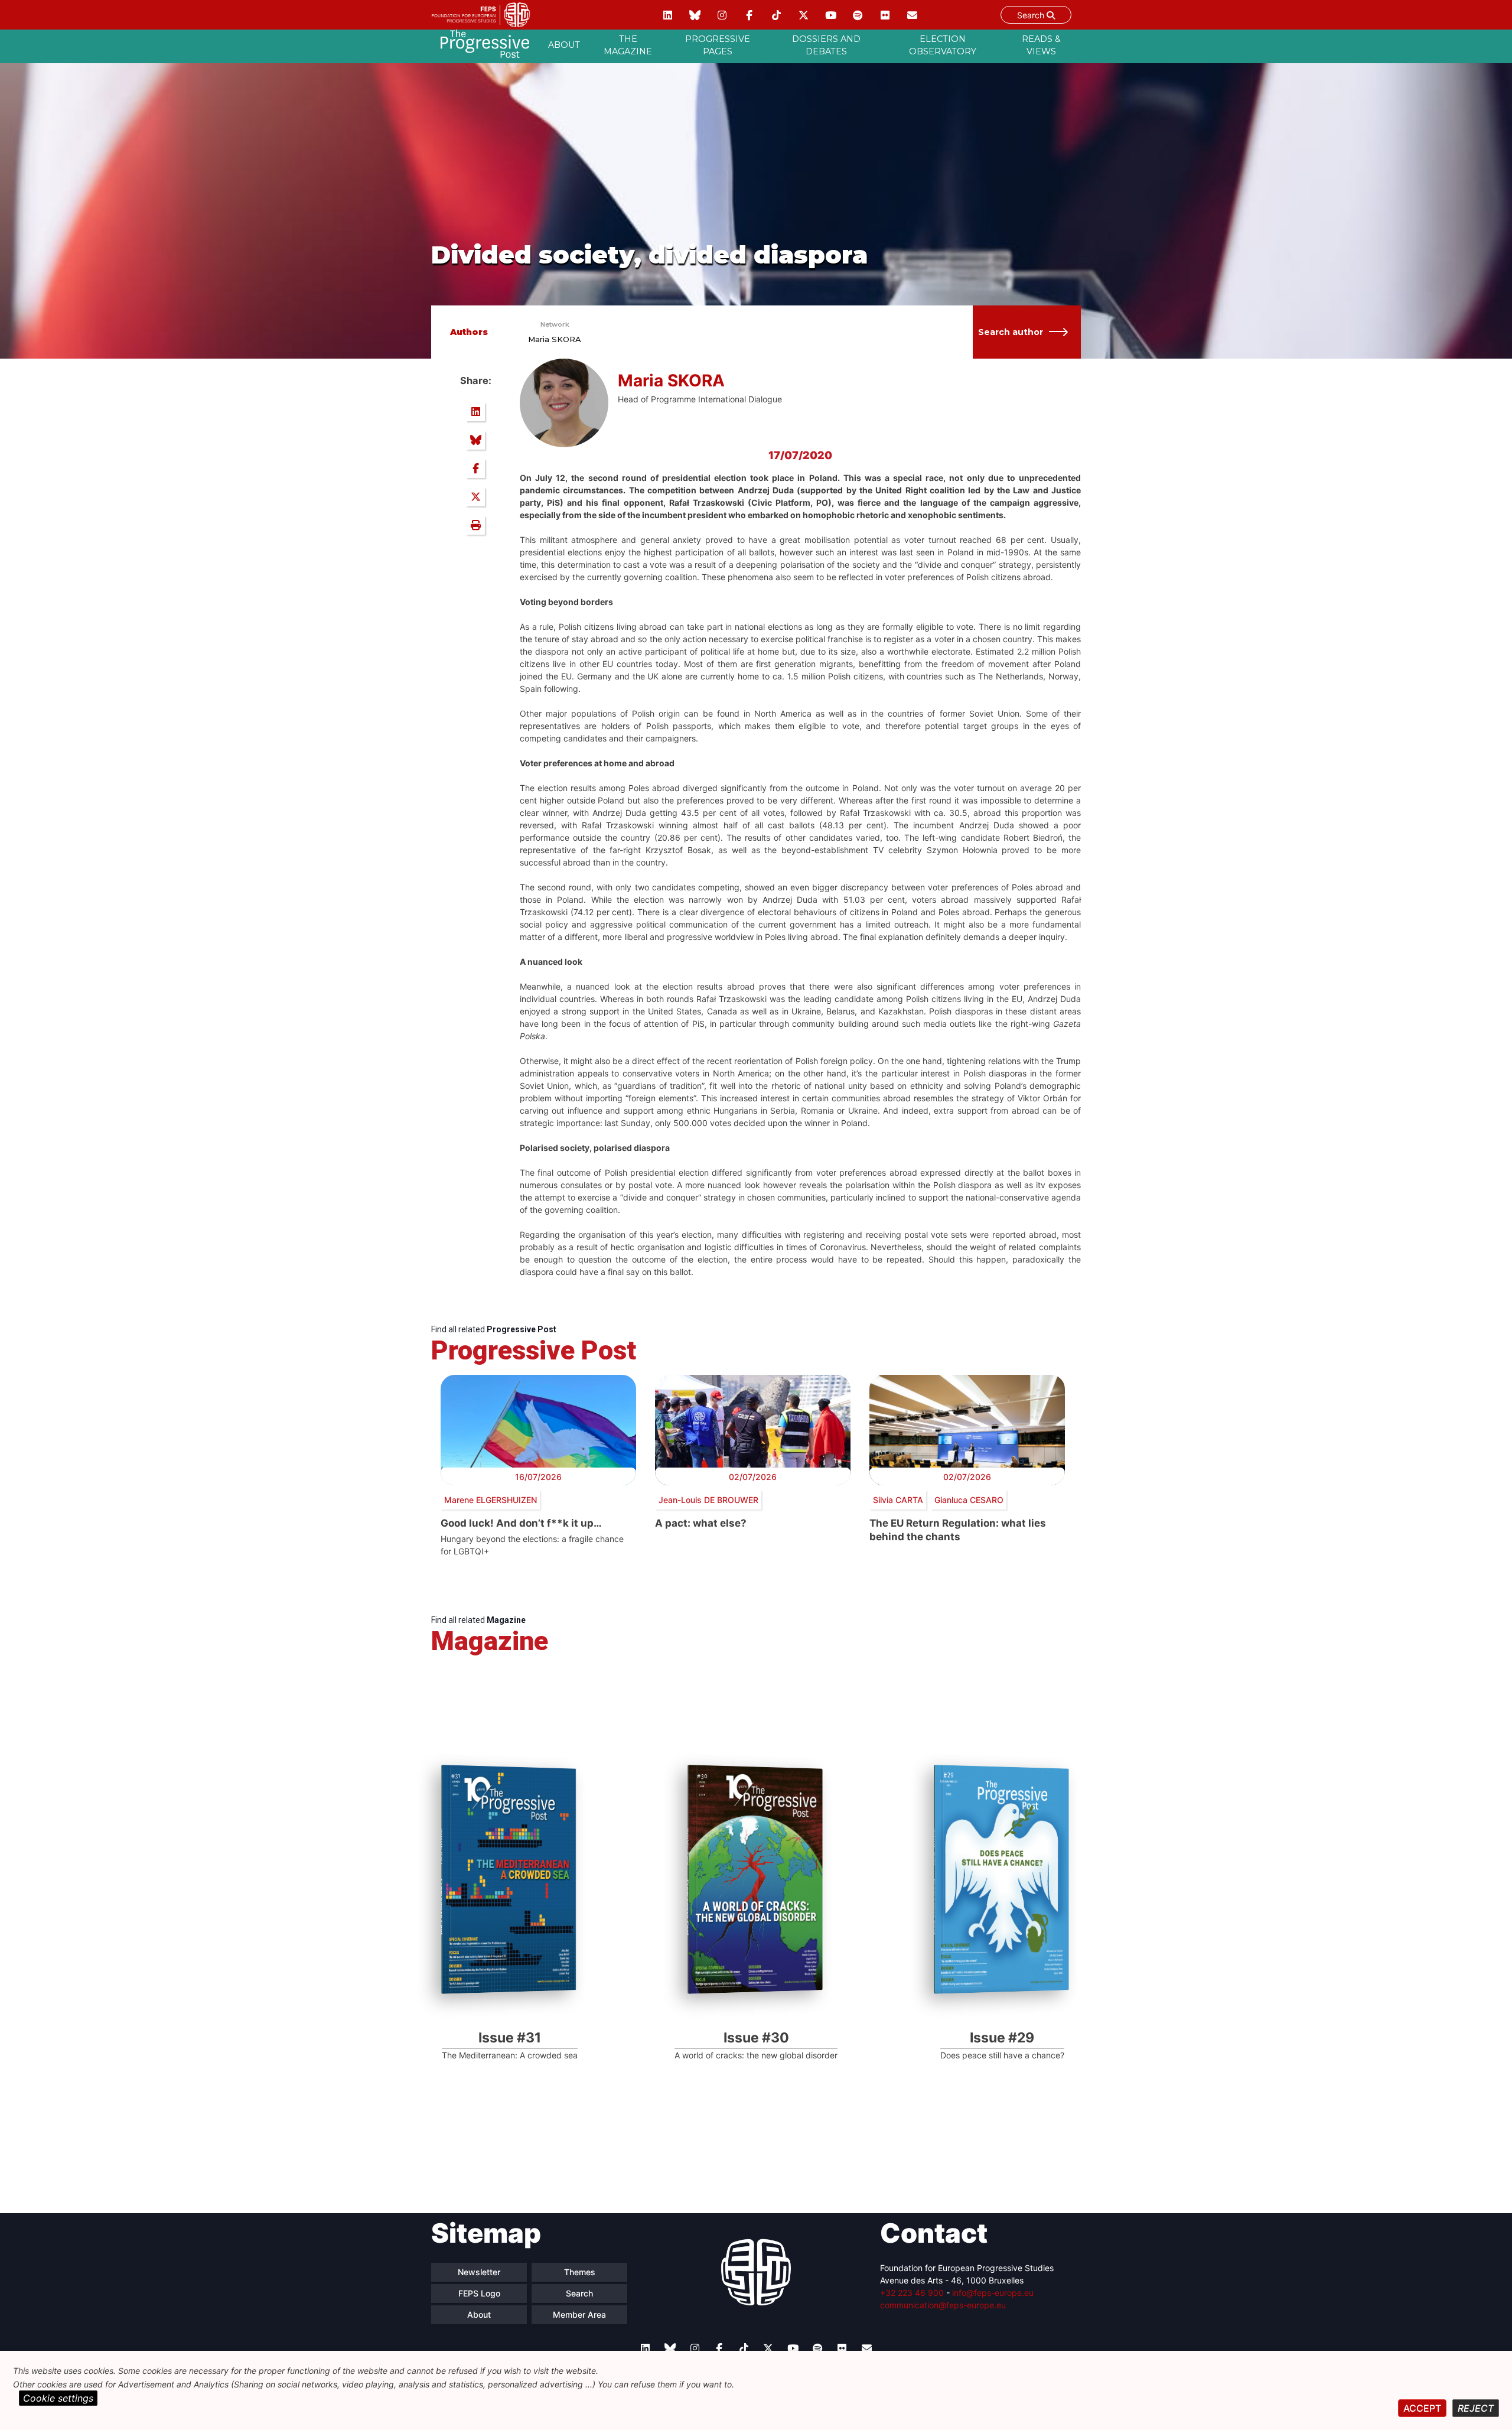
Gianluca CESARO (969, 1500)
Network (555, 324)
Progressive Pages (718, 45)
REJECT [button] (1476, 2408)
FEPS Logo (479, 2293)
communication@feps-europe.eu (943, 2305)
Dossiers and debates (826, 45)
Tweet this (475, 497)
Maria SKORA (555, 339)
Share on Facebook (475, 469)
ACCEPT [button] (1422, 2408)
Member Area (579, 2314)
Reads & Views (1041, 45)
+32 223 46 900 (912, 2293)
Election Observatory (943, 45)
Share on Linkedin (475, 412)
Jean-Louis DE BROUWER (708, 1500)
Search (1032, 15)
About (564, 45)
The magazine (628, 45)
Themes (580, 2272)
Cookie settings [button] (58, 2398)
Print (475, 525)
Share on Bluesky (475, 440)
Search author (1011, 332)
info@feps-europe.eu (993, 2293)
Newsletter (479, 2272)
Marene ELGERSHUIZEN (491, 1500)
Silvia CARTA (898, 1500)
